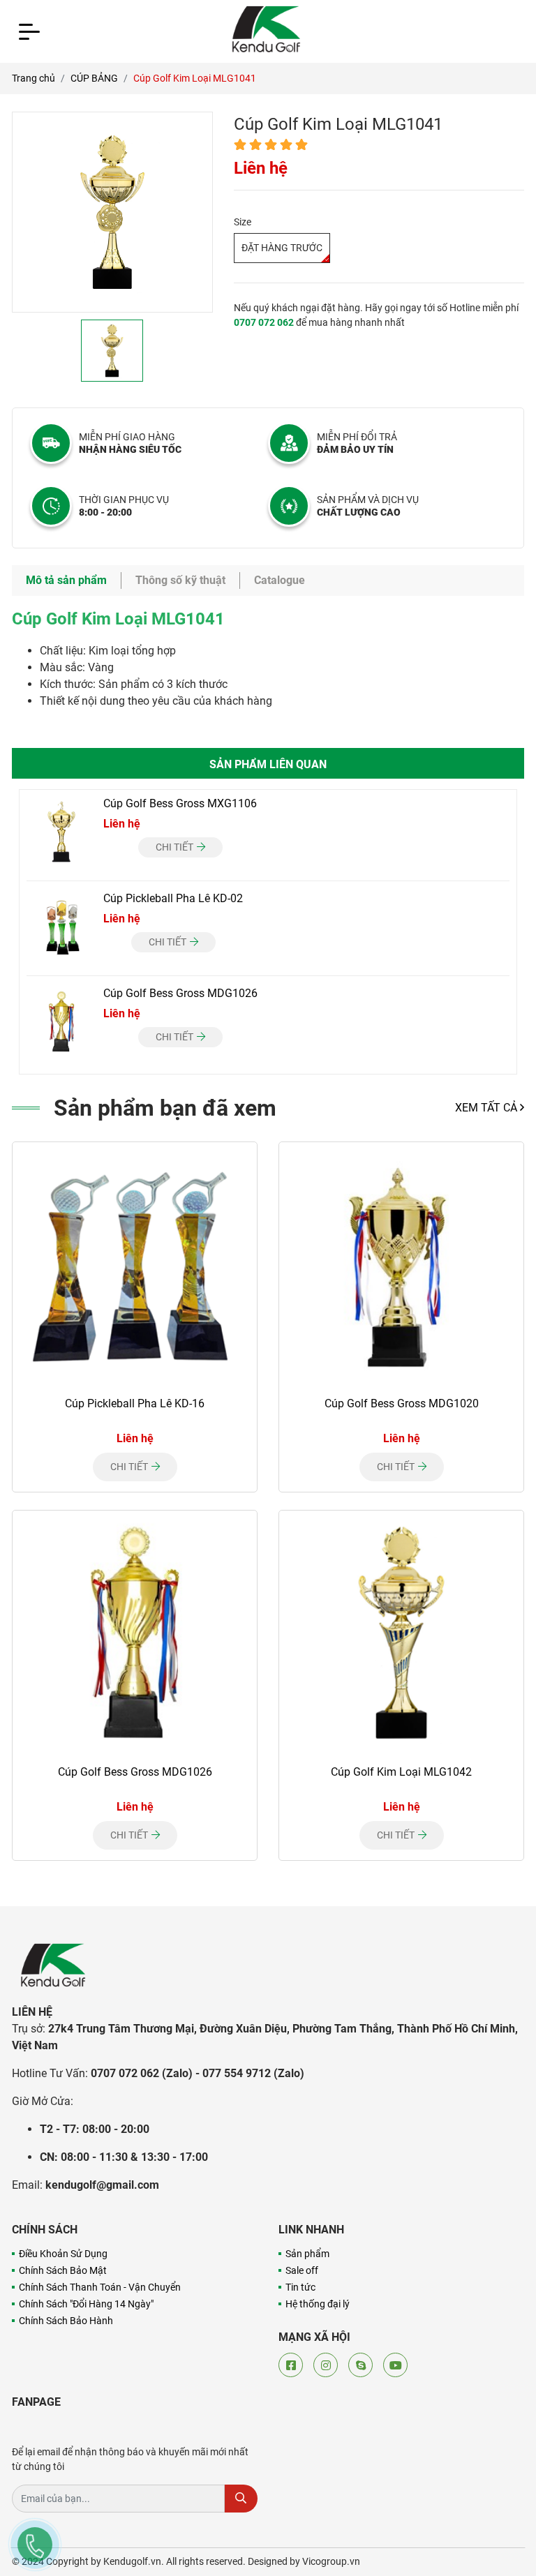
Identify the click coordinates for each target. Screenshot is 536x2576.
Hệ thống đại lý (318, 2304)
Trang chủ (33, 78)
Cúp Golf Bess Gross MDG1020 (402, 1403)
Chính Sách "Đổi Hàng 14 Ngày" (86, 2304)
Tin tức (300, 2287)
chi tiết (176, 847)
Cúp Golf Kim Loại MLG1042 (401, 1772)
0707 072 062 (264, 322)
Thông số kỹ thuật (180, 580)
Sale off (302, 2270)
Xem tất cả (487, 1108)
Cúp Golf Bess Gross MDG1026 (180, 993)
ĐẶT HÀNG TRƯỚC (282, 248)
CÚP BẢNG (94, 78)
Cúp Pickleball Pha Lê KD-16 (135, 1403)
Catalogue (280, 580)
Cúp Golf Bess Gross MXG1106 (180, 803)
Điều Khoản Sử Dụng (63, 2254)
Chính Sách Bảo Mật (63, 2270)
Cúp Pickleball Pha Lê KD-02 (173, 898)
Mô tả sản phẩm (66, 580)
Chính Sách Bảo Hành (66, 2321)
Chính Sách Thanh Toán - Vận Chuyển (100, 2287)
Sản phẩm (307, 2254)
